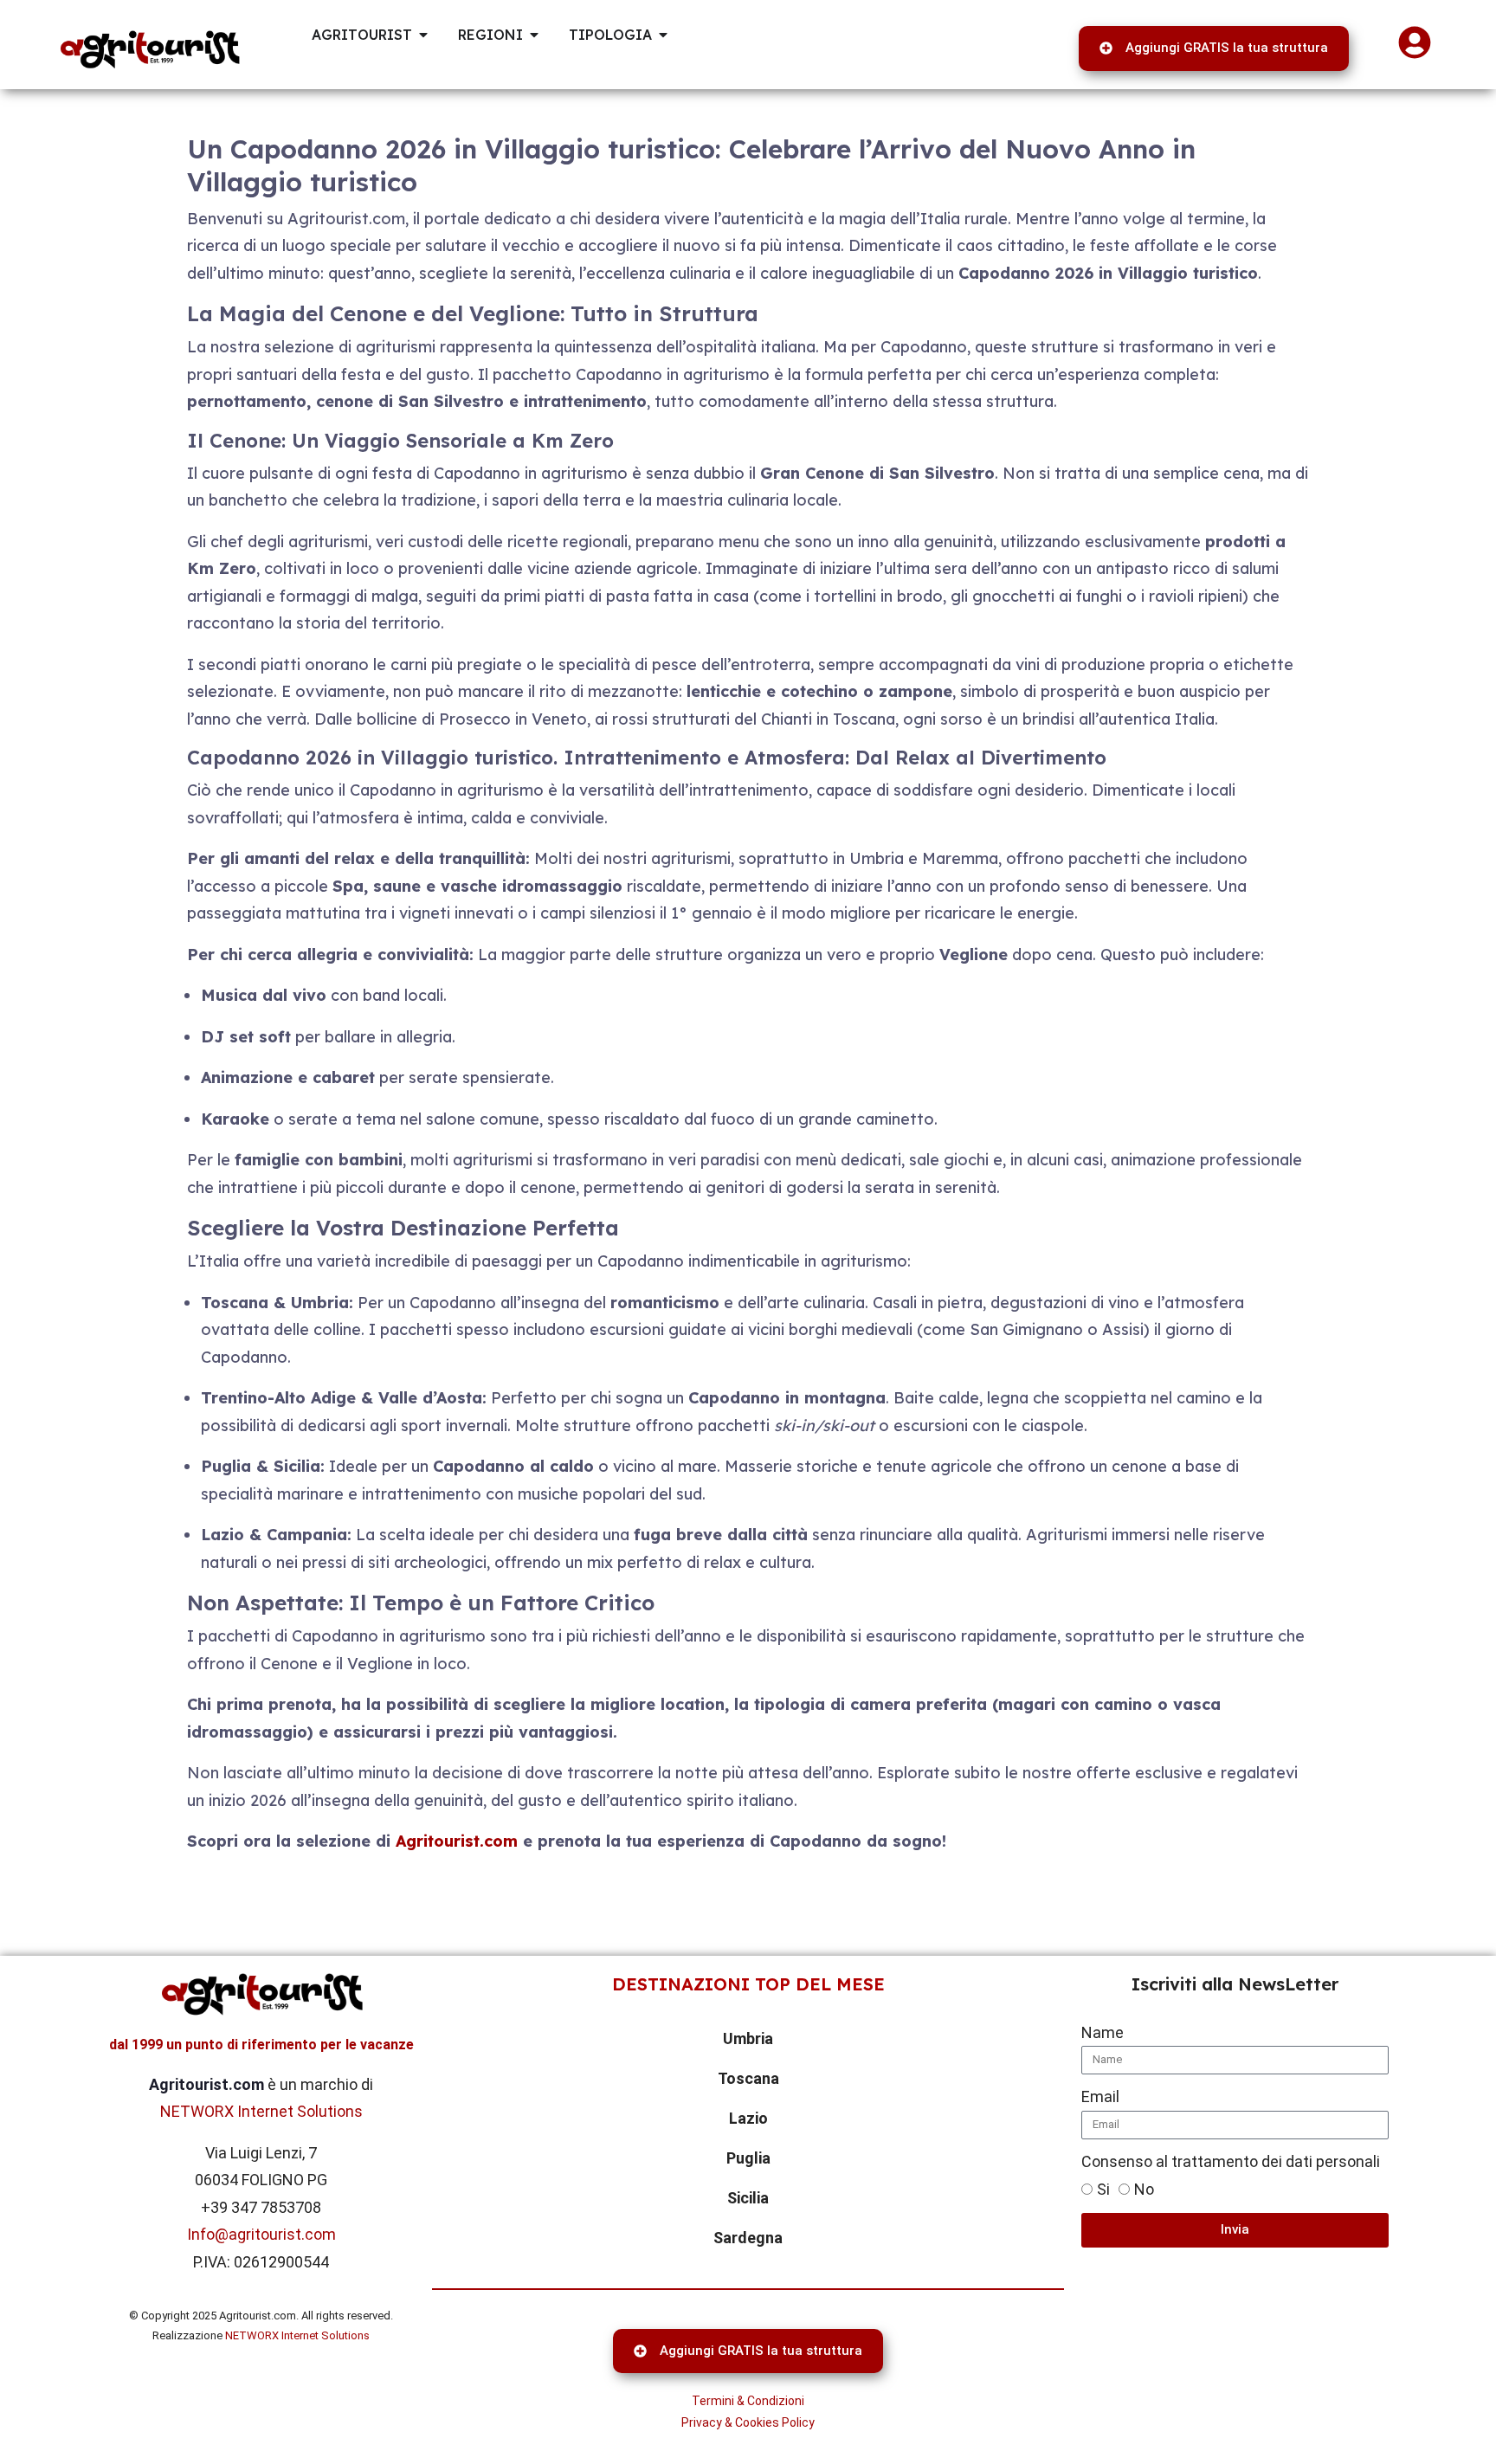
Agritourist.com (457, 1841)
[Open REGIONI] (534, 35)
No (1144, 2189)
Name (1103, 2032)
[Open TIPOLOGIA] (663, 35)
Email (1100, 2096)
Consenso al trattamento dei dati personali (1231, 2161)
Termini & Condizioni (748, 2401)
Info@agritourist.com (261, 2234)
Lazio (748, 2118)
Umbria (748, 2038)
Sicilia (748, 2198)
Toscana (748, 2078)
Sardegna (748, 2238)
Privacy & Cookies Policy (748, 2422)
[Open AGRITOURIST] (423, 35)
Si (1103, 2189)
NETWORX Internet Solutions (261, 2111)
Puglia (748, 2158)
